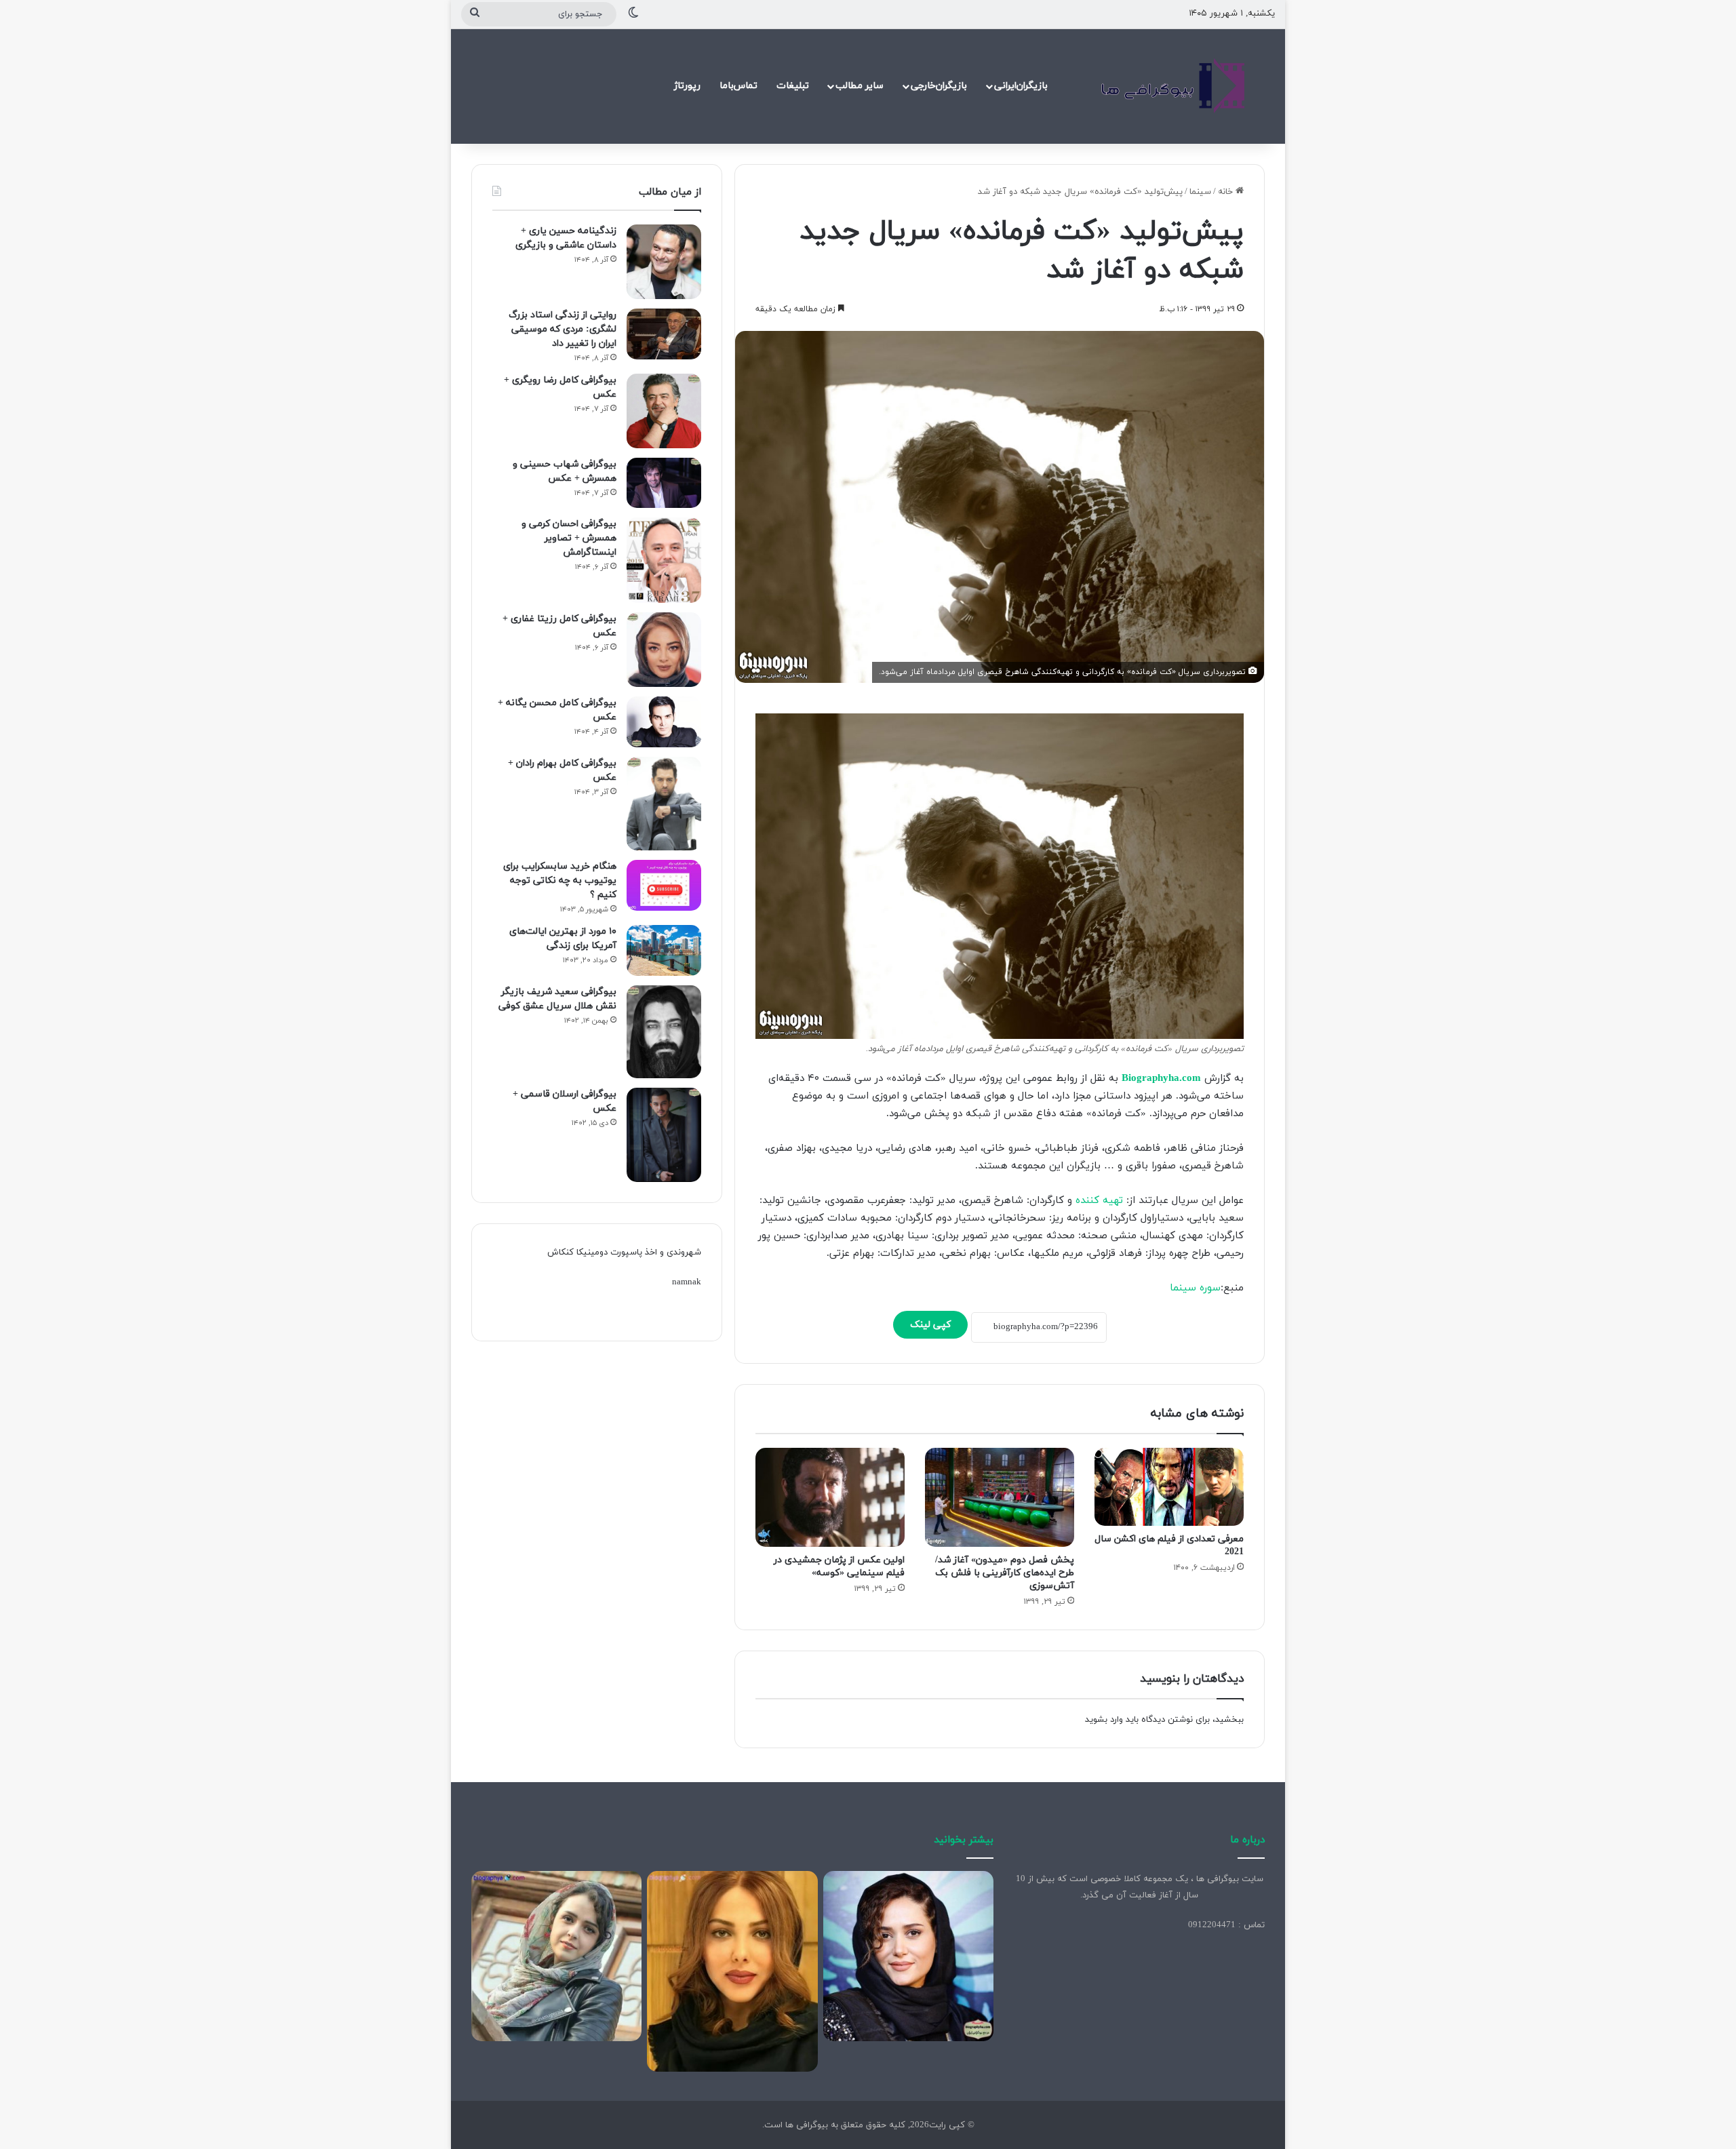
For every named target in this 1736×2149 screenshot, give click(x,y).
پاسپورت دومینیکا (609, 1253)
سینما (1200, 192)
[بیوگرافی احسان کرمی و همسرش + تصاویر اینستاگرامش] (664, 560)
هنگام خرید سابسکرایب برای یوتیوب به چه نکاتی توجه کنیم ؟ (560, 881)
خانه (1227, 192)
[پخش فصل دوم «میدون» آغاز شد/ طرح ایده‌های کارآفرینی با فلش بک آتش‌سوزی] (1000, 1498)
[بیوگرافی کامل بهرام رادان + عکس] (664, 804)
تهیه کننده (1099, 1201)
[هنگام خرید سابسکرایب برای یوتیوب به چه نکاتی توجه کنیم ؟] (664, 885)
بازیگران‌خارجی (939, 86)
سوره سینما (1195, 1288)
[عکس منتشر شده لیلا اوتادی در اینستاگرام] (732, 1971)
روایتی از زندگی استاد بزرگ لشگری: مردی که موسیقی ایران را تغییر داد (563, 329)
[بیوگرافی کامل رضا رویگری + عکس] (664, 411)
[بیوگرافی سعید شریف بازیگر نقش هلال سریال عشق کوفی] (664, 1032)
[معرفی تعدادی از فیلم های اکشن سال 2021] (1169, 1487)
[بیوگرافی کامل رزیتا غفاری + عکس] (664, 650)
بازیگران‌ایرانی (1021, 86)
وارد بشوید (1104, 1720)
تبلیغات (793, 86)
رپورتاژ (687, 86)
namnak (687, 1282)
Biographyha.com (1161, 1079)
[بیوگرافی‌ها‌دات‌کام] (1173, 86)
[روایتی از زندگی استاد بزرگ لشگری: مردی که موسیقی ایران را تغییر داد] (664, 334)
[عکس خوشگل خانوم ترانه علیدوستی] (556, 1956)
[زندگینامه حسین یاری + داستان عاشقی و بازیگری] (664, 262)
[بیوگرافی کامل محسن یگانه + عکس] (664, 722)
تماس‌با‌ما (738, 86)
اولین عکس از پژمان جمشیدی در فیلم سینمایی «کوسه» (839, 1566)
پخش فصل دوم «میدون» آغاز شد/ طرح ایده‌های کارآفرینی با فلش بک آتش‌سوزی (1005, 1573)
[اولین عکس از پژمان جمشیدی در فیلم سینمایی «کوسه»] (830, 1498)
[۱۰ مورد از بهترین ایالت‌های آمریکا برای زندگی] (664, 950)
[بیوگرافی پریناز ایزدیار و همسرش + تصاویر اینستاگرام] (908, 1956)
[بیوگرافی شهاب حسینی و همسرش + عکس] (664, 483)
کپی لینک (930, 1325)
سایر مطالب (860, 86)
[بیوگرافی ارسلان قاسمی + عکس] (664, 1135)
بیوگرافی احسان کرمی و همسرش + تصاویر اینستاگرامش (569, 538)
